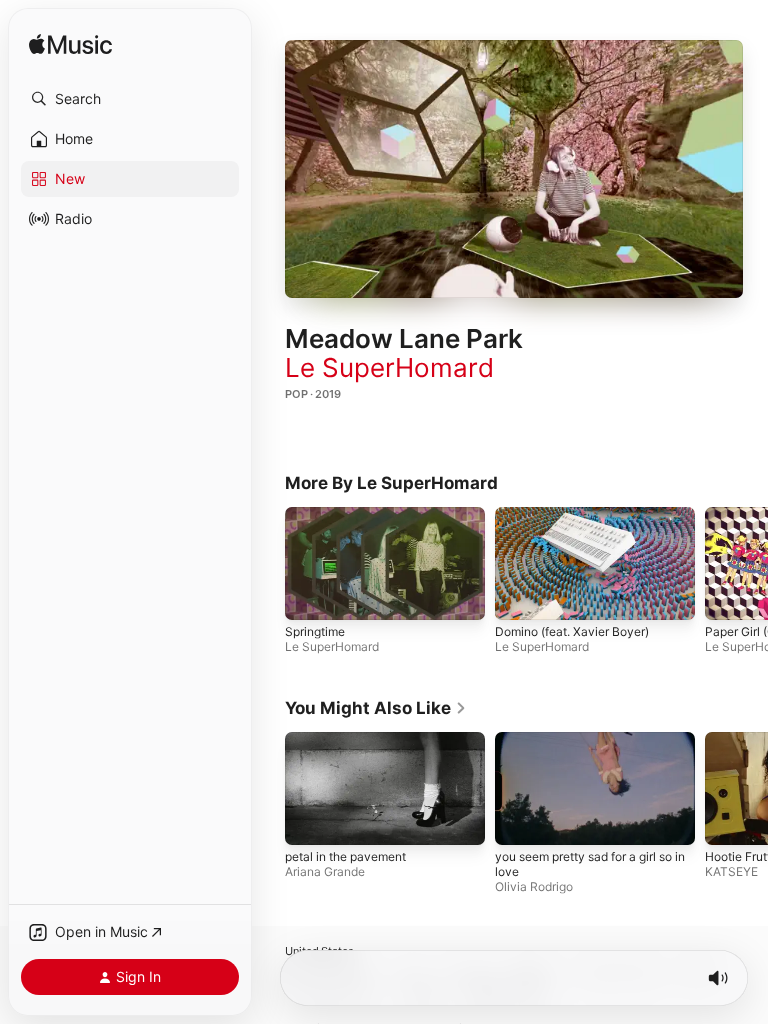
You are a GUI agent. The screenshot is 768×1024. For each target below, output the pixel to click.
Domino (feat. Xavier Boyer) (572, 630)
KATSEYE (731, 871)
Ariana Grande (325, 871)
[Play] (514, 169)
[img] (70, 45)
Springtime (315, 630)
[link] (376, 708)
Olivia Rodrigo (534, 886)
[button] (130, 99)
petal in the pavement (345, 856)
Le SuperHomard (389, 367)
